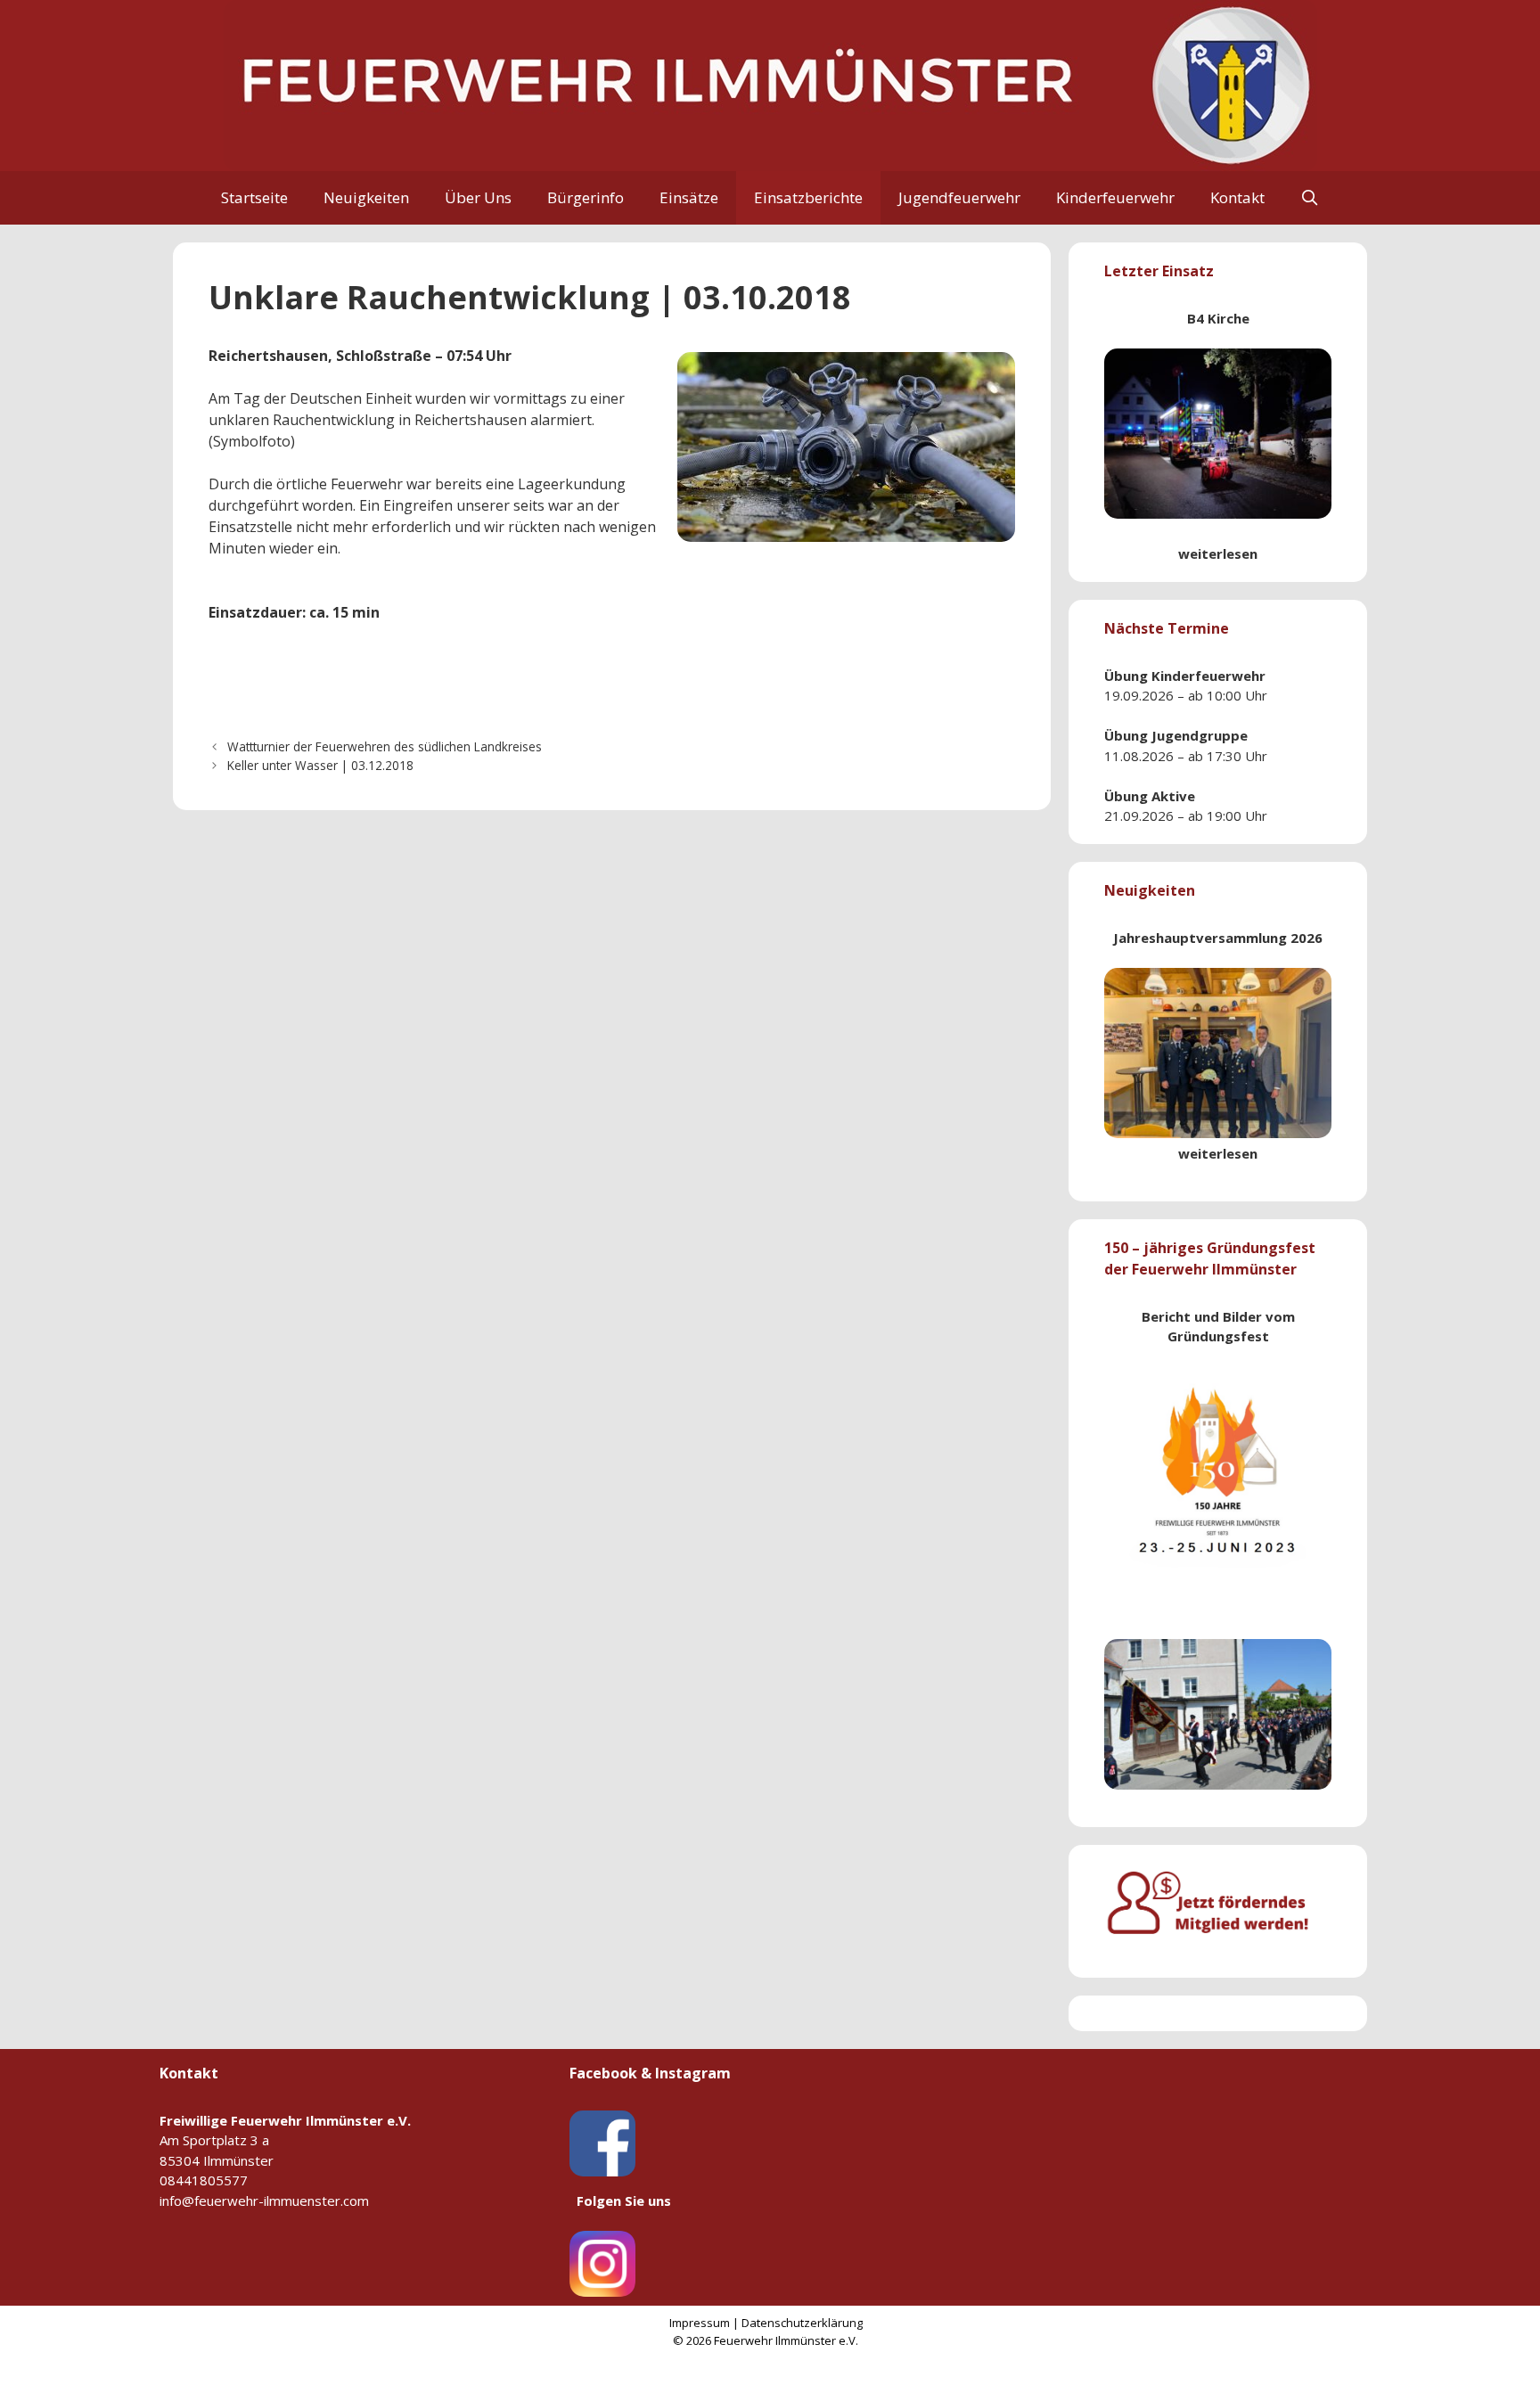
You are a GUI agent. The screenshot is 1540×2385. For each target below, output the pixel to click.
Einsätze (689, 197)
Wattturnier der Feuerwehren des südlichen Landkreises (385, 746)
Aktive (1173, 796)
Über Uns (478, 197)
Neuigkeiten (366, 197)
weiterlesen (1218, 553)
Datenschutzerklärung (802, 2323)
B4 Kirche (1218, 318)
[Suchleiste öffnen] (1310, 198)
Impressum (700, 2323)
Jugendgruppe (1200, 735)
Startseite (254, 197)
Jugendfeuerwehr (959, 197)
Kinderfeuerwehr (1115, 197)
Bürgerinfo (586, 197)
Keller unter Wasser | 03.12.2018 (320, 765)
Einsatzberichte (808, 197)
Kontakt (1237, 197)
